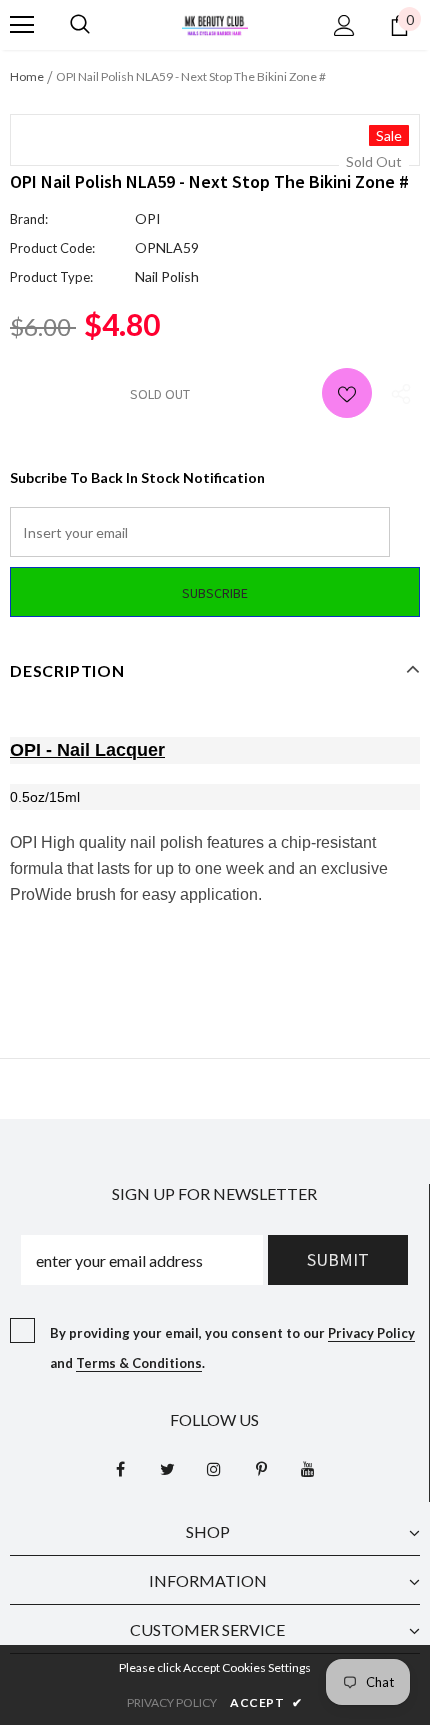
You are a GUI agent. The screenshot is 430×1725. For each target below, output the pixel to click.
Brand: (29, 219)
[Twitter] (167, 1469)
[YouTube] (308, 1469)
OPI (148, 218)
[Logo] (215, 23)
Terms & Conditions (139, 1363)
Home (27, 76)
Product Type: (51, 277)
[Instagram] (214, 1469)
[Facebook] (120, 1469)
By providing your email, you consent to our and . (232, 1348)
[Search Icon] (80, 25)
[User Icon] (344, 25)
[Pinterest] (261, 1469)
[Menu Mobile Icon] (22, 25)
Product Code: (52, 248)
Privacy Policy (371, 1333)
